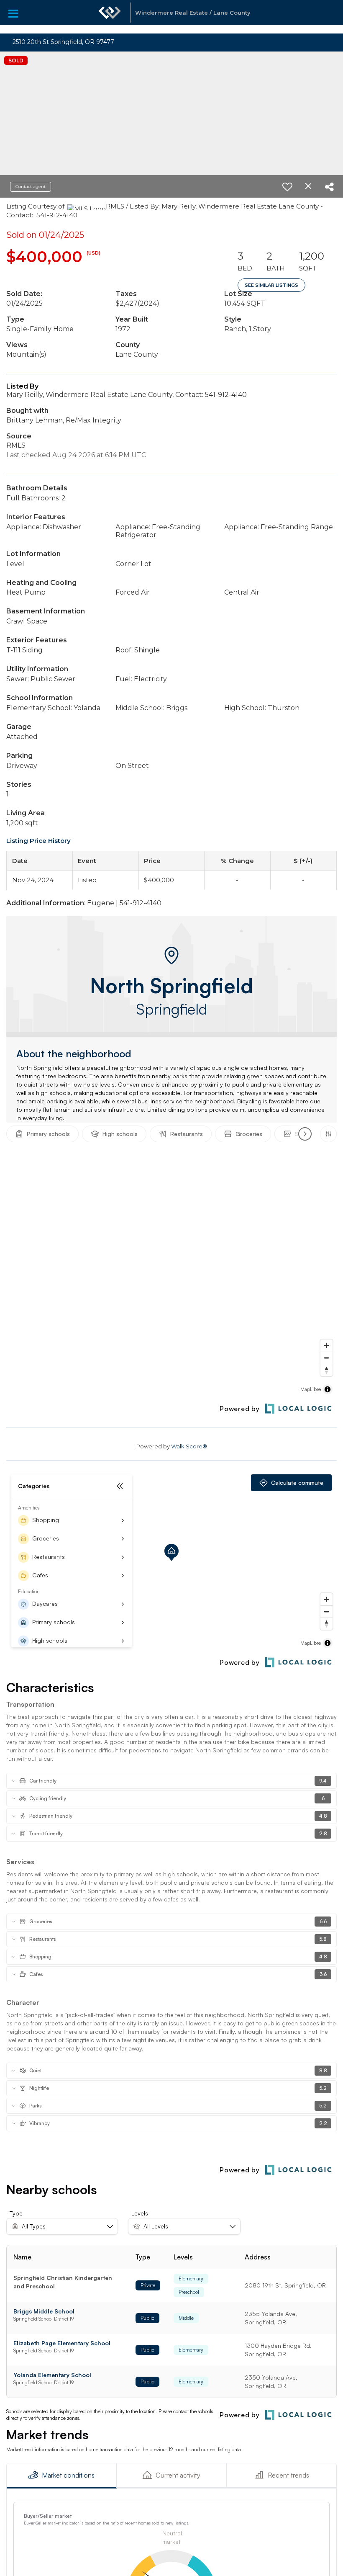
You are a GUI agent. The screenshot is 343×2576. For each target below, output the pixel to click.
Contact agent (31, 187)
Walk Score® (189, 1446)
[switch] (287, 187)
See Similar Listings (271, 285)
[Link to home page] (110, 17)
